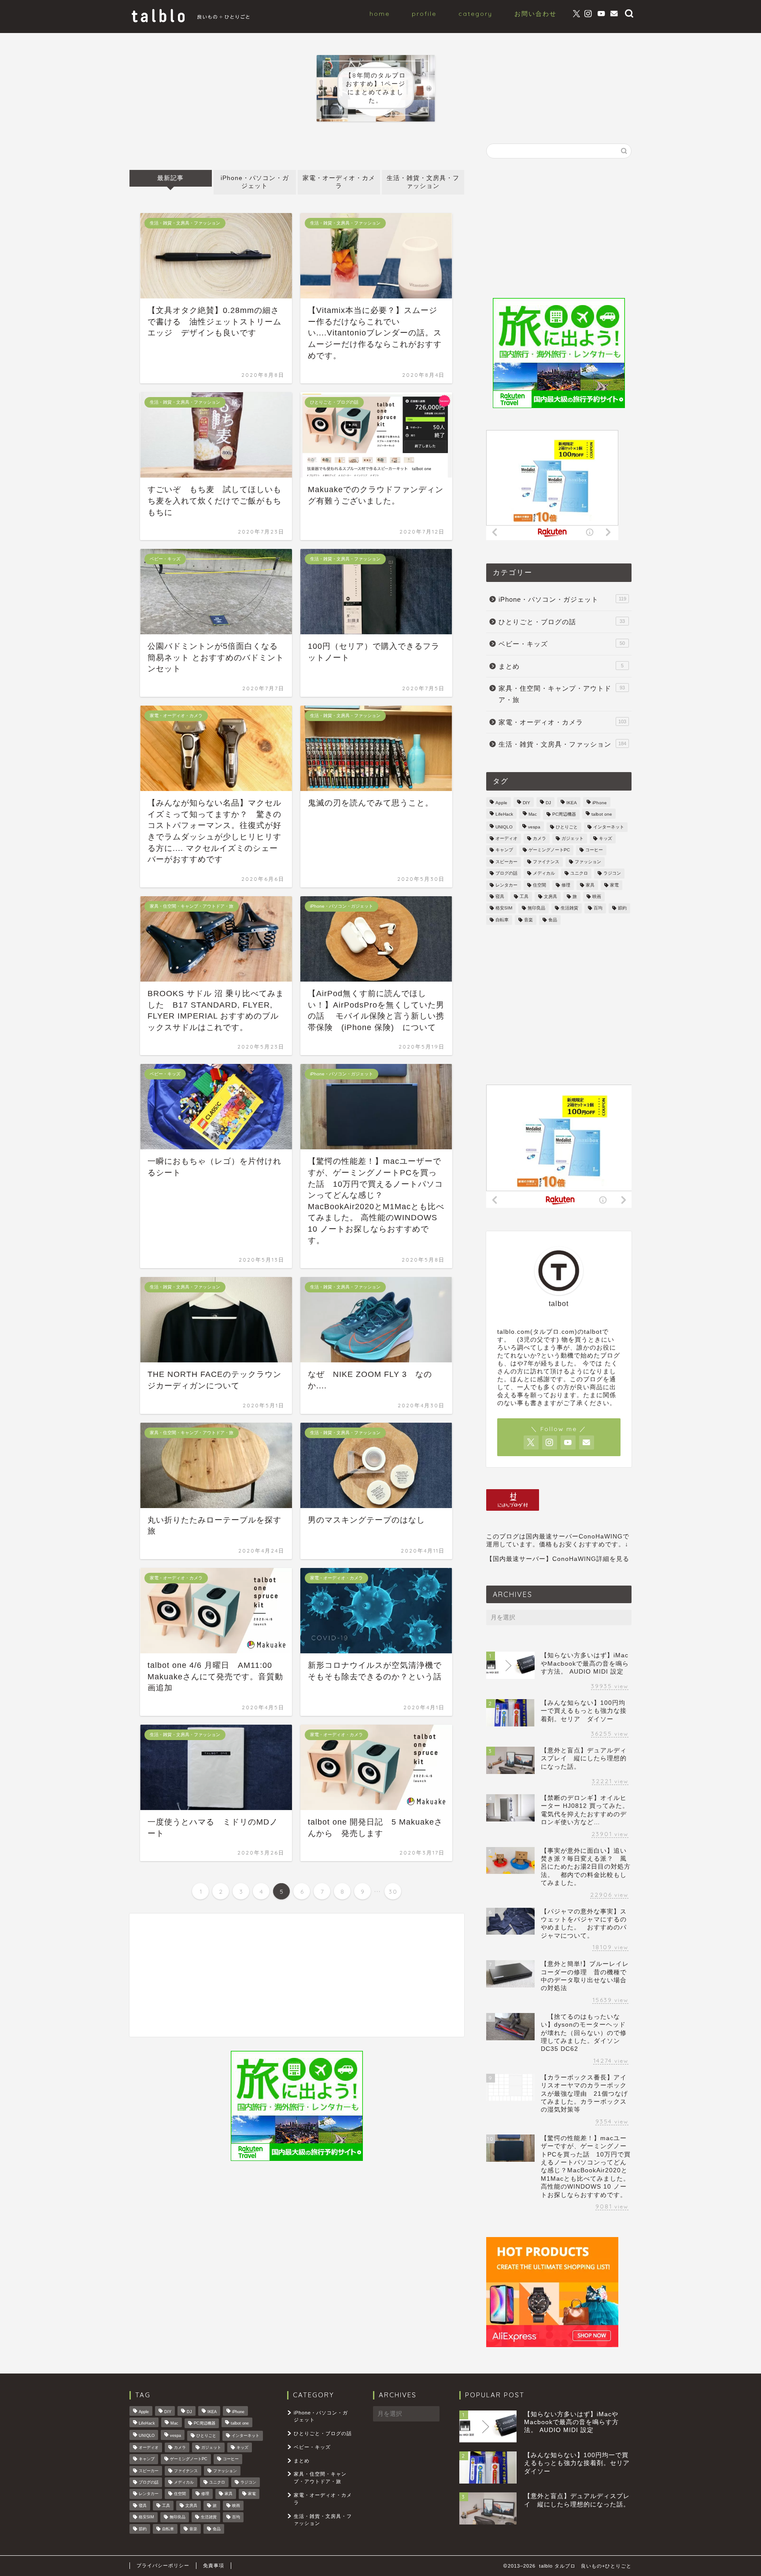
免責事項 (214, 2565)
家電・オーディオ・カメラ (339, 182)
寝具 (500, 896)
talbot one (602, 815)
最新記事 (170, 178)
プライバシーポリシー (163, 2565)
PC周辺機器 (564, 815)
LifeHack (504, 815)
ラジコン (612, 874)
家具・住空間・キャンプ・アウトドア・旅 (562, 694)
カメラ (539, 838)
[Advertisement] (297, 1975)
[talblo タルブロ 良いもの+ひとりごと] (191, 22)
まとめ (561, 666)
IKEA (572, 803)
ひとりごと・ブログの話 (562, 622)
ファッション (588, 862)
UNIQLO (504, 827)
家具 (590, 885)
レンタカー (506, 885)
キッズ (606, 838)
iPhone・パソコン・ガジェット (255, 182)
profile (424, 14)
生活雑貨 (569, 908)
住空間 (539, 885)
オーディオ (506, 838)
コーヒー (594, 850)
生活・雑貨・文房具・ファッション (423, 182)
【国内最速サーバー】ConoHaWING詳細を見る (558, 1559)
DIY (526, 803)
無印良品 (536, 908)
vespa (534, 827)
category (475, 14)
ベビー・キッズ (562, 644)
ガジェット (573, 838)
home (380, 14)
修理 (566, 885)
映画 (597, 896)
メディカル (544, 874)
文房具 (550, 896)
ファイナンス (546, 862)
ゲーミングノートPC (549, 850)
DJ (548, 803)
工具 (524, 896)
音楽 (528, 920)
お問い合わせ (536, 14)
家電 (614, 885)
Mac (533, 815)
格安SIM (504, 908)
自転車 (502, 920)
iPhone (600, 803)
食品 (553, 920)
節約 (622, 908)
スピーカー (506, 862)
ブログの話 (506, 874)
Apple (501, 803)
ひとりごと (567, 827)
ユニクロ (579, 874)
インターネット (609, 827)
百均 (598, 908)
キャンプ (504, 850)
